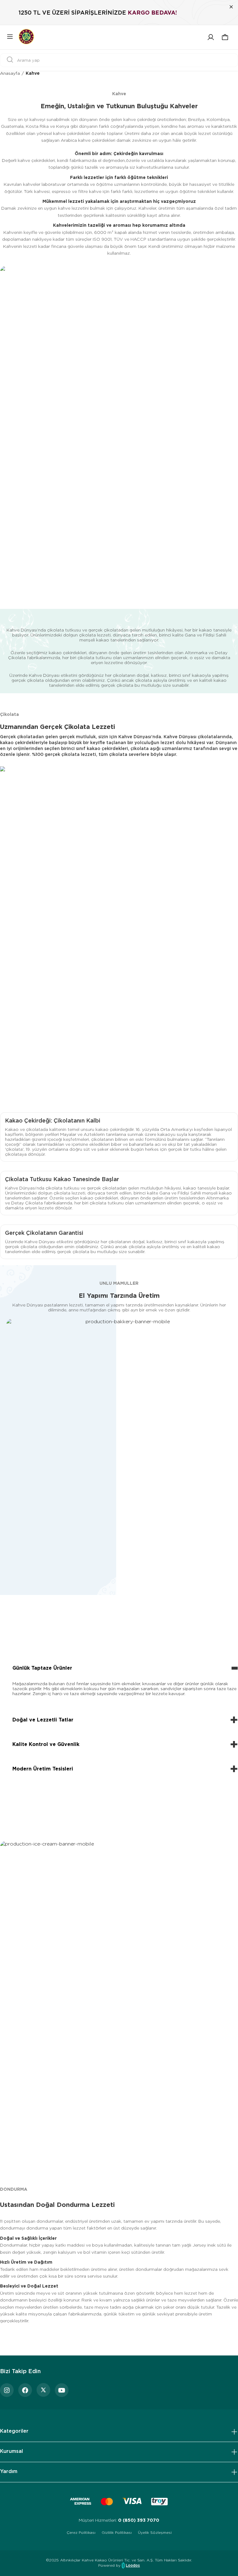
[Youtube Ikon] (62, 2390)
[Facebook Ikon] (25, 2390)
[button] (225, 37)
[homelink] (26, 37)
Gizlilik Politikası (117, 2532)
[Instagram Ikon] (7, 2390)
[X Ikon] (43, 2390)
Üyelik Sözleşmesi (155, 2532)
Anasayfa (10, 73)
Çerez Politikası (81, 2532)
